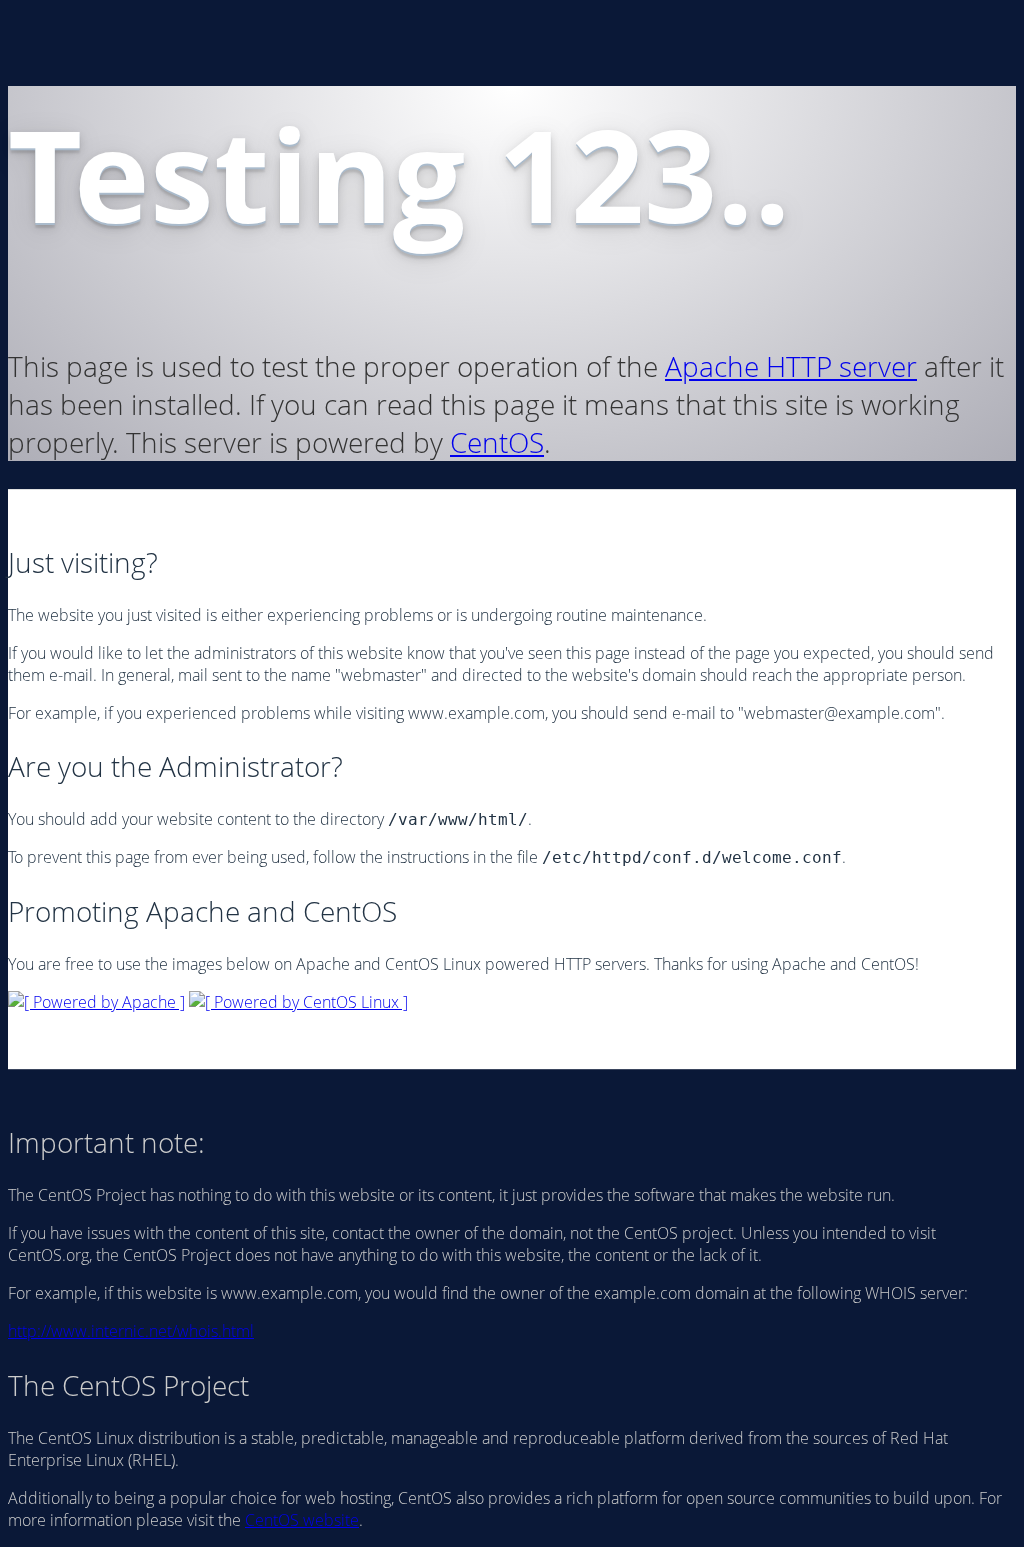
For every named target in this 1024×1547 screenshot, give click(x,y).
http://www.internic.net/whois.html (131, 1331)
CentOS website (302, 1520)
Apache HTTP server (791, 366)
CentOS (497, 442)
